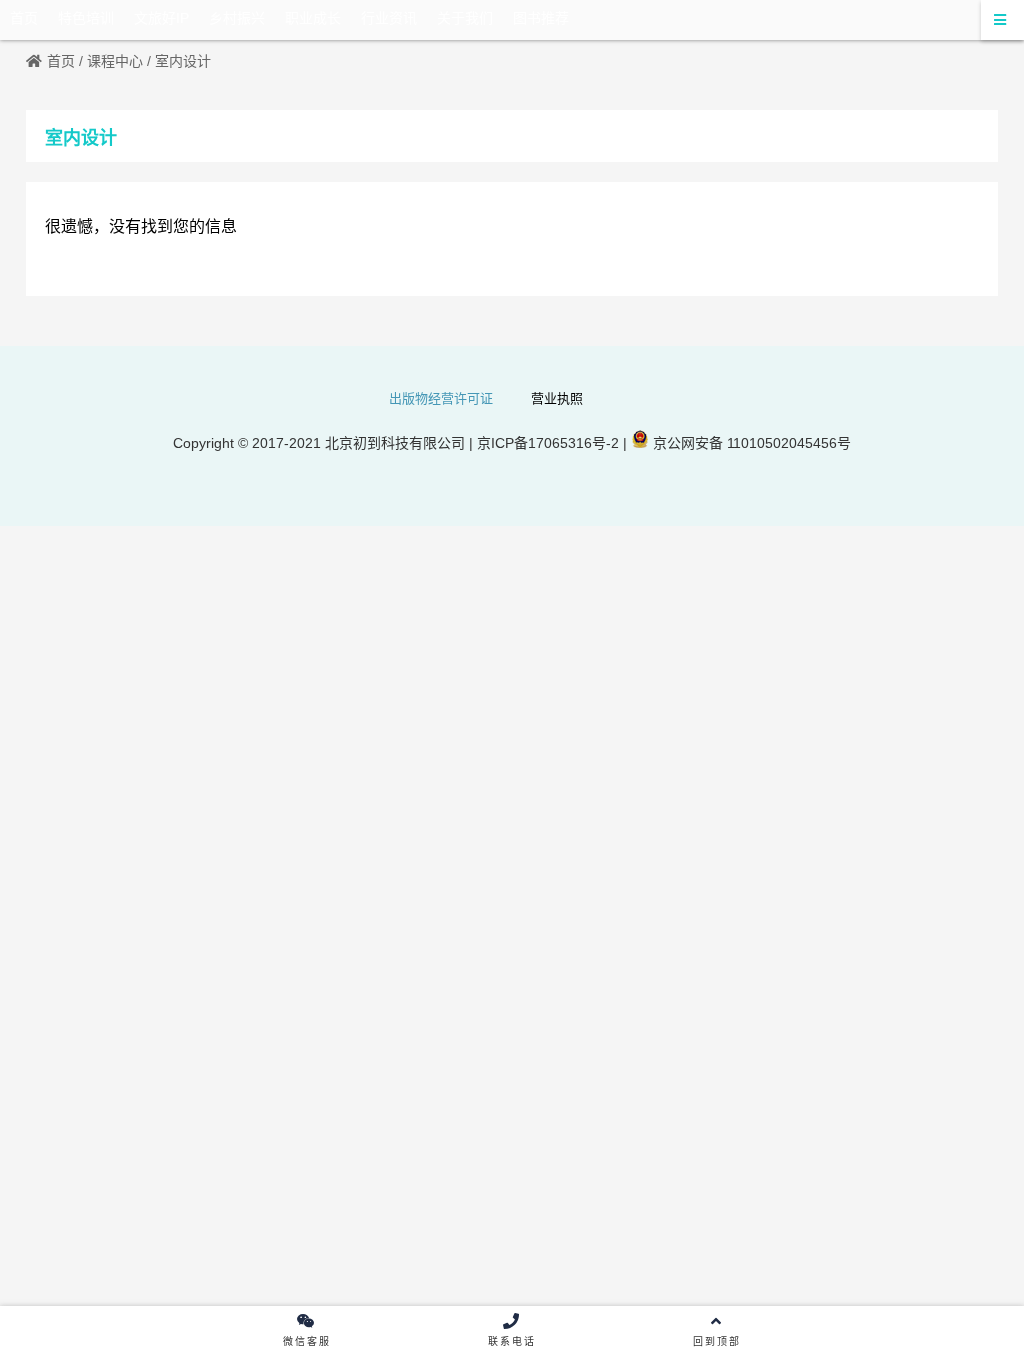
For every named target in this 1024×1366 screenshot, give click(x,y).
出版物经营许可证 (441, 398)
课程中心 (115, 61)
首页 (61, 61)
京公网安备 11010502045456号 (750, 443)
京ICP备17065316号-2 (546, 443)
